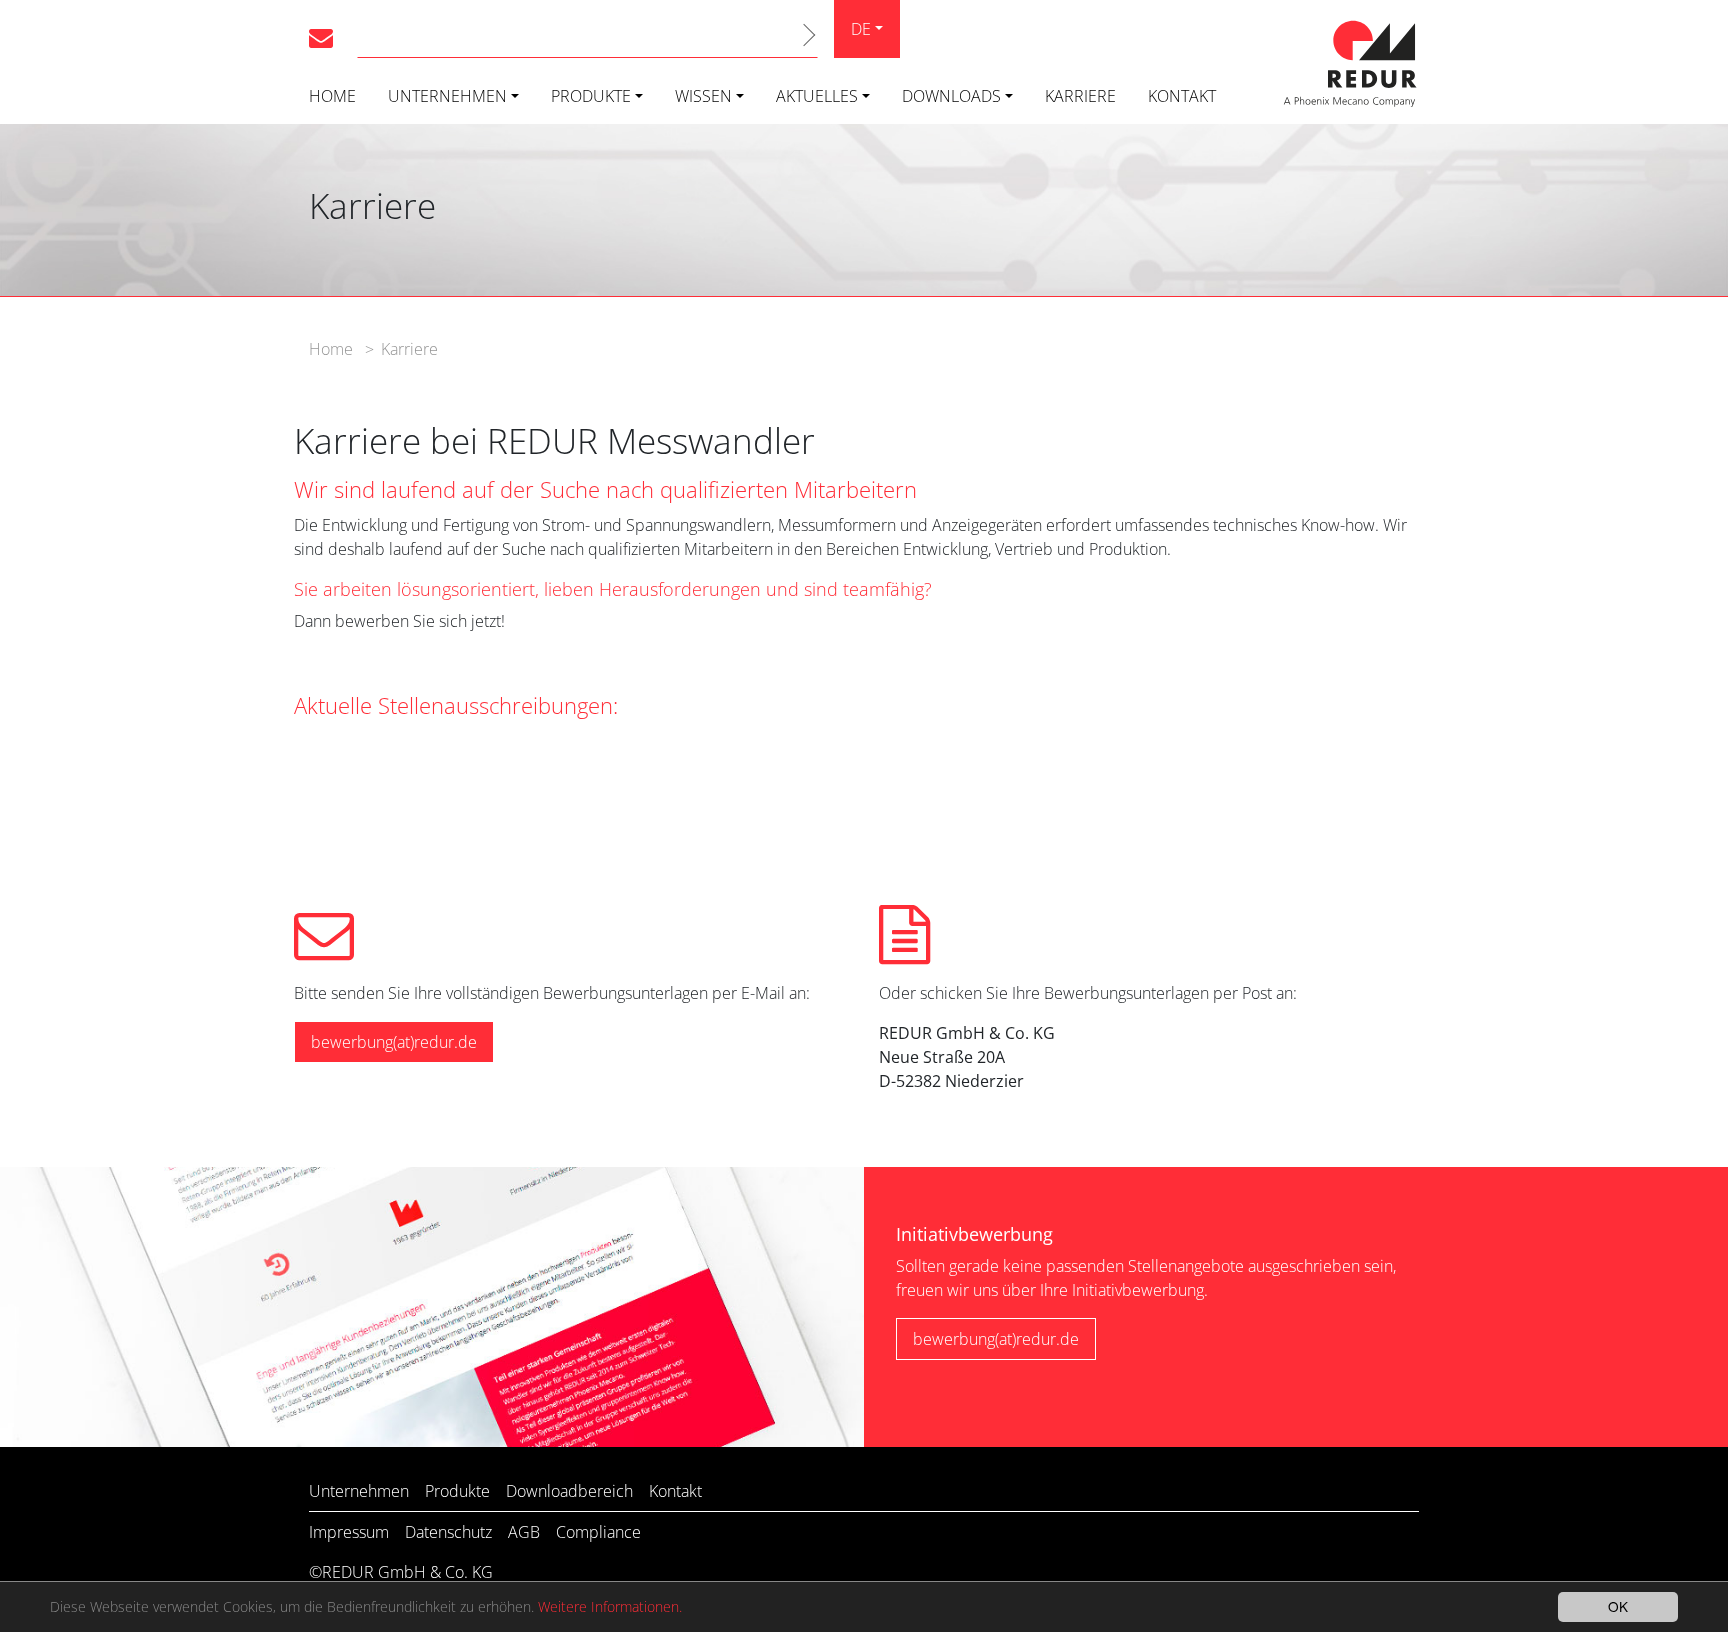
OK (1618, 1606)
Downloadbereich (569, 1491)
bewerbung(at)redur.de (394, 1042)
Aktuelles (817, 96)
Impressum (349, 1532)
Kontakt (1182, 96)
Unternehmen (447, 96)
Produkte (591, 96)
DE (861, 29)
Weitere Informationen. (610, 1606)
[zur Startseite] (1349, 60)
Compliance (598, 1532)
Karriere (1080, 96)
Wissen (703, 96)
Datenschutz (448, 1532)
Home (332, 96)
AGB (524, 1532)
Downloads (951, 96)
